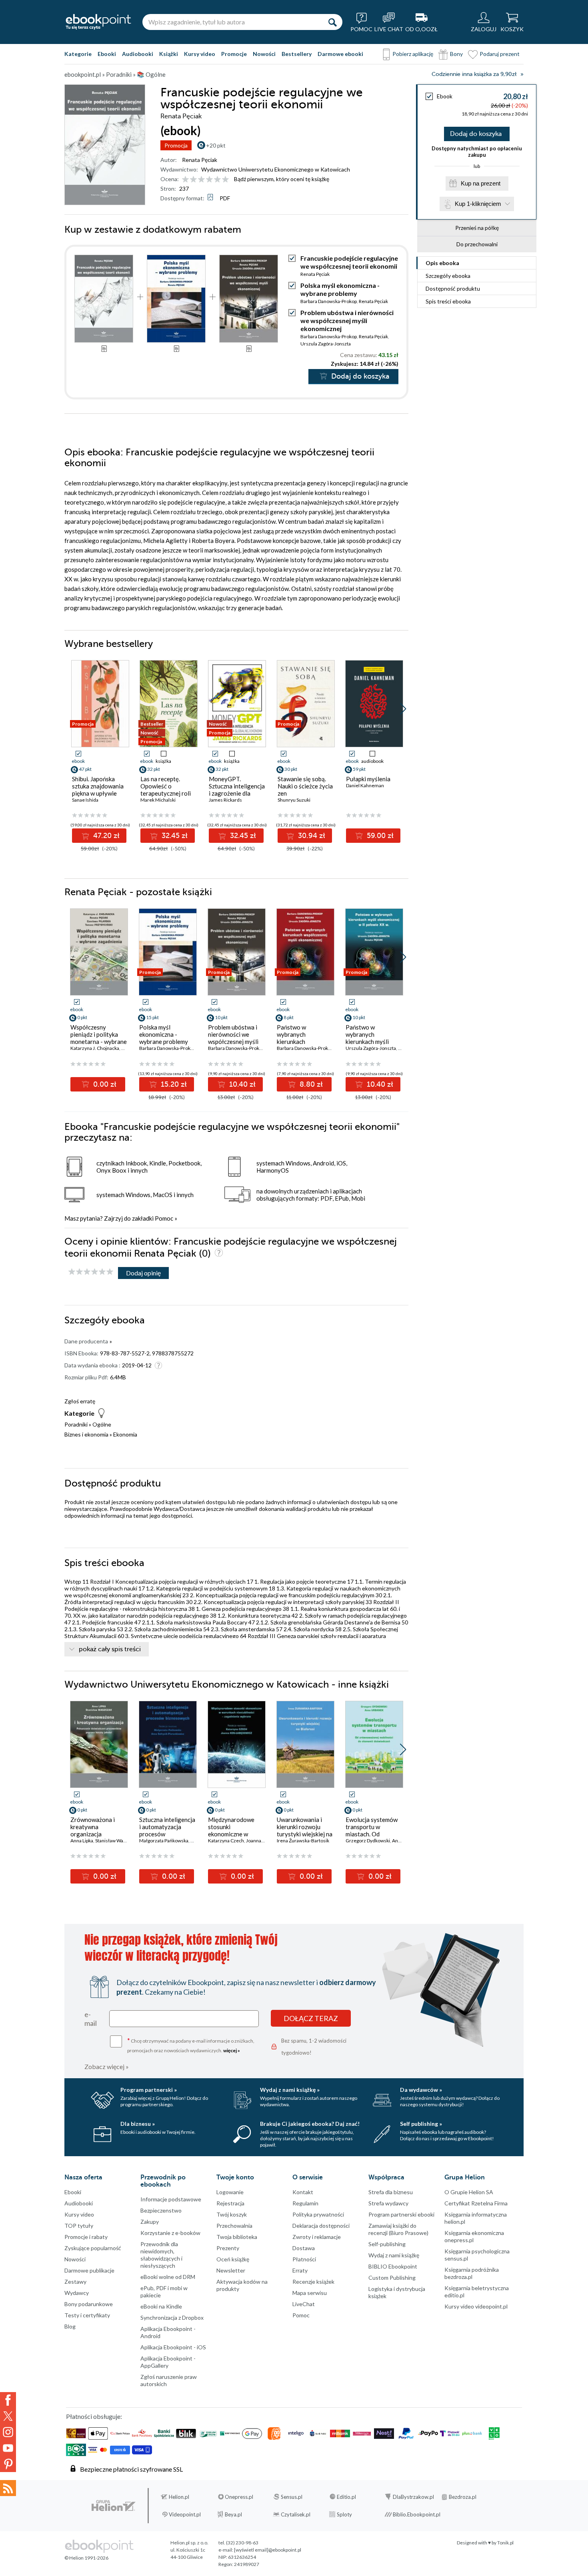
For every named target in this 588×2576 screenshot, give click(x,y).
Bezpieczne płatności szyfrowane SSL (131, 2469)
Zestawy (75, 2282)
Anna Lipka (82, 1841)
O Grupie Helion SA (469, 2192)
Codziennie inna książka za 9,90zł (474, 74)
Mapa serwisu (310, 2293)
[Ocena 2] (193, 180)
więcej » (232, 2050)
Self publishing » (421, 2124)
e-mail (91, 2019)
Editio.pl (346, 2497)
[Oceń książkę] (206, 179)
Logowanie (230, 2192)
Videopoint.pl (185, 2514)
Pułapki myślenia (368, 779)
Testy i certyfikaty (87, 2315)
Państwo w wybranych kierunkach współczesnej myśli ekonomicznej (302, 1042)
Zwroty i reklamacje (317, 2237)
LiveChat (304, 2304)
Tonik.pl (505, 2543)
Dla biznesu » (138, 2124)
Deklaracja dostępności (321, 2226)
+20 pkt (216, 145)
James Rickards (225, 800)
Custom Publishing (392, 2278)
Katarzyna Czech (226, 1841)
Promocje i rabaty (86, 2237)
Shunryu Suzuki (294, 800)
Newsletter (231, 2270)
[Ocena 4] (209, 180)
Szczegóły (448, 276)
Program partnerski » (149, 2090)
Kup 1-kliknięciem (478, 204)
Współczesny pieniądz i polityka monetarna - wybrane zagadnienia (99, 1038)
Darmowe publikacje (89, 2270)
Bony (456, 54)
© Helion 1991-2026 (86, 2558)
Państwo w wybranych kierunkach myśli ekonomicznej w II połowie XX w (369, 1042)
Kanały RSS (8, 2488)
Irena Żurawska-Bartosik (303, 1841)
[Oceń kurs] (91, 1272)
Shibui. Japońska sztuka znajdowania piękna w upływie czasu (98, 790)
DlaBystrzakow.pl (413, 2497)
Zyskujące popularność (93, 2248)
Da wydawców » (421, 2090)
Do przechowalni (477, 244)
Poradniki (76, 1424)
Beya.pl (233, 2514)
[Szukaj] (332, 22)
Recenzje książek (313, 2282)
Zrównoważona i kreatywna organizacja (93, 1827)
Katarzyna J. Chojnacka (95, 1048)
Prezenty (228, 2248)
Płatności (304, 2259)
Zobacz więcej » (107, 2066)
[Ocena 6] (225, 180)
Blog (70, 2326)
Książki (169, 54)
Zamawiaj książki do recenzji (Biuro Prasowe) (398, 2229)
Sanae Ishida (85, 800)
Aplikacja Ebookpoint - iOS (173, 2347)
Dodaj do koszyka (476, 134)
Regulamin (305, 2203)
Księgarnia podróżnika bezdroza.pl (472, 2273)
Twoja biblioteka (237, 2237)
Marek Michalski (158, 800)
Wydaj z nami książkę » (290, 2090)
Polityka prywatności (318, 2214)
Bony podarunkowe (89, 2304)
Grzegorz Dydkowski (368, 1841)
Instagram (8, 2432)
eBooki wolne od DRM (168, 2277)
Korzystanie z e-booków (170, 2233)
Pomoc (164, 1218)
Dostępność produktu (453, 288)
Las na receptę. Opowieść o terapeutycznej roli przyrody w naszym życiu (166, 793)
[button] (403, 709)
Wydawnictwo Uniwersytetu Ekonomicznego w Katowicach (276, 169)
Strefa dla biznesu (391, 2192)
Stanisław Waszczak (116, 1841)
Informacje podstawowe (171, 2199)
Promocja (176, 145)
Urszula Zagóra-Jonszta (326, 344)
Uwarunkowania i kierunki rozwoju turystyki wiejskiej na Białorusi (305, 1830)
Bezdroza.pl (463, 2497)
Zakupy (150, 2222)
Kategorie (78, 54)
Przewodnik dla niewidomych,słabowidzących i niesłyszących (161, 2255)
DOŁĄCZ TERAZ (311, 2018)
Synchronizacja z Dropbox (172, 2318)
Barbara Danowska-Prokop (329, 301)
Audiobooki (138, 54)
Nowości (264, 54)
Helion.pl (179, 2497)
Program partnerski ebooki (401, 2214)
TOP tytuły (79, 2226)
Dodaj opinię (143, 1273)
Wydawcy (77, 2293)
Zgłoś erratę (80, 1401)
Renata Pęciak (200, 160)
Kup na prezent (481, 183)
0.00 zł (104, 1084)
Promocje (234, 54)
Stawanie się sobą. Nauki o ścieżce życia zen (305, 786)
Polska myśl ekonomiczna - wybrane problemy (340, 289)
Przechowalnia (234, 2226)
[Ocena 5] (217, 180)
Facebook (8, 2400)
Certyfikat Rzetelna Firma (476, 2203)
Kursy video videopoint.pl (476, 2306)
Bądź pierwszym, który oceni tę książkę (282, 179)
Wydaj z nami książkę (394, 2255)
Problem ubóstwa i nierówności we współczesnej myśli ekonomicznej (347, 320)
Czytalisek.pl (296, 2514)
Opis (442, 263)
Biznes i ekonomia (86, 1434)
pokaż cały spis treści (110, 1649)
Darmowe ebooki (340, 54)
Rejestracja (230, 2203)
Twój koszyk (232, 2214)
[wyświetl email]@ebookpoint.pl (268, 2550)
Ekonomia (125, 1434)
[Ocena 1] (185, 180)
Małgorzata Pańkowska (164, 1841)
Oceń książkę (233, 2259)
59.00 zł (379, 836)
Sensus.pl (292, 2497)
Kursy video (200, 54)
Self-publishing (387, 2244)
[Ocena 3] (201, 180)
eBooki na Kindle (161, 2306)
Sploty (344, 2514)
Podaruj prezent (500, 54)
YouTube (8, 2448)
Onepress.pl (239, 2497)
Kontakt (303, 2192)
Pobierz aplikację (413, 54)
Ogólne (102, 1424)
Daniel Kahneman (365, 785)
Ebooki (107, 54)
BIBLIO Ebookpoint (393, 2266)
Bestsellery (297, 54)
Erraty (300, 2270)
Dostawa (304, 2248)
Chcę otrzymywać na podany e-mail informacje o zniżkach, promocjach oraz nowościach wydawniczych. (191, 2045)
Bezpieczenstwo (161, 2210)
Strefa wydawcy (388, 2203)
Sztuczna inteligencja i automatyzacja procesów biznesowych (167, 1830)
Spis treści (448, 301)
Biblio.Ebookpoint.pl (417, 2514)
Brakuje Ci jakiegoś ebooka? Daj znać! (310, 2124)
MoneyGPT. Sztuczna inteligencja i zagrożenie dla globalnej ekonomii (237, 790)
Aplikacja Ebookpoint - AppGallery (168, 2362)
